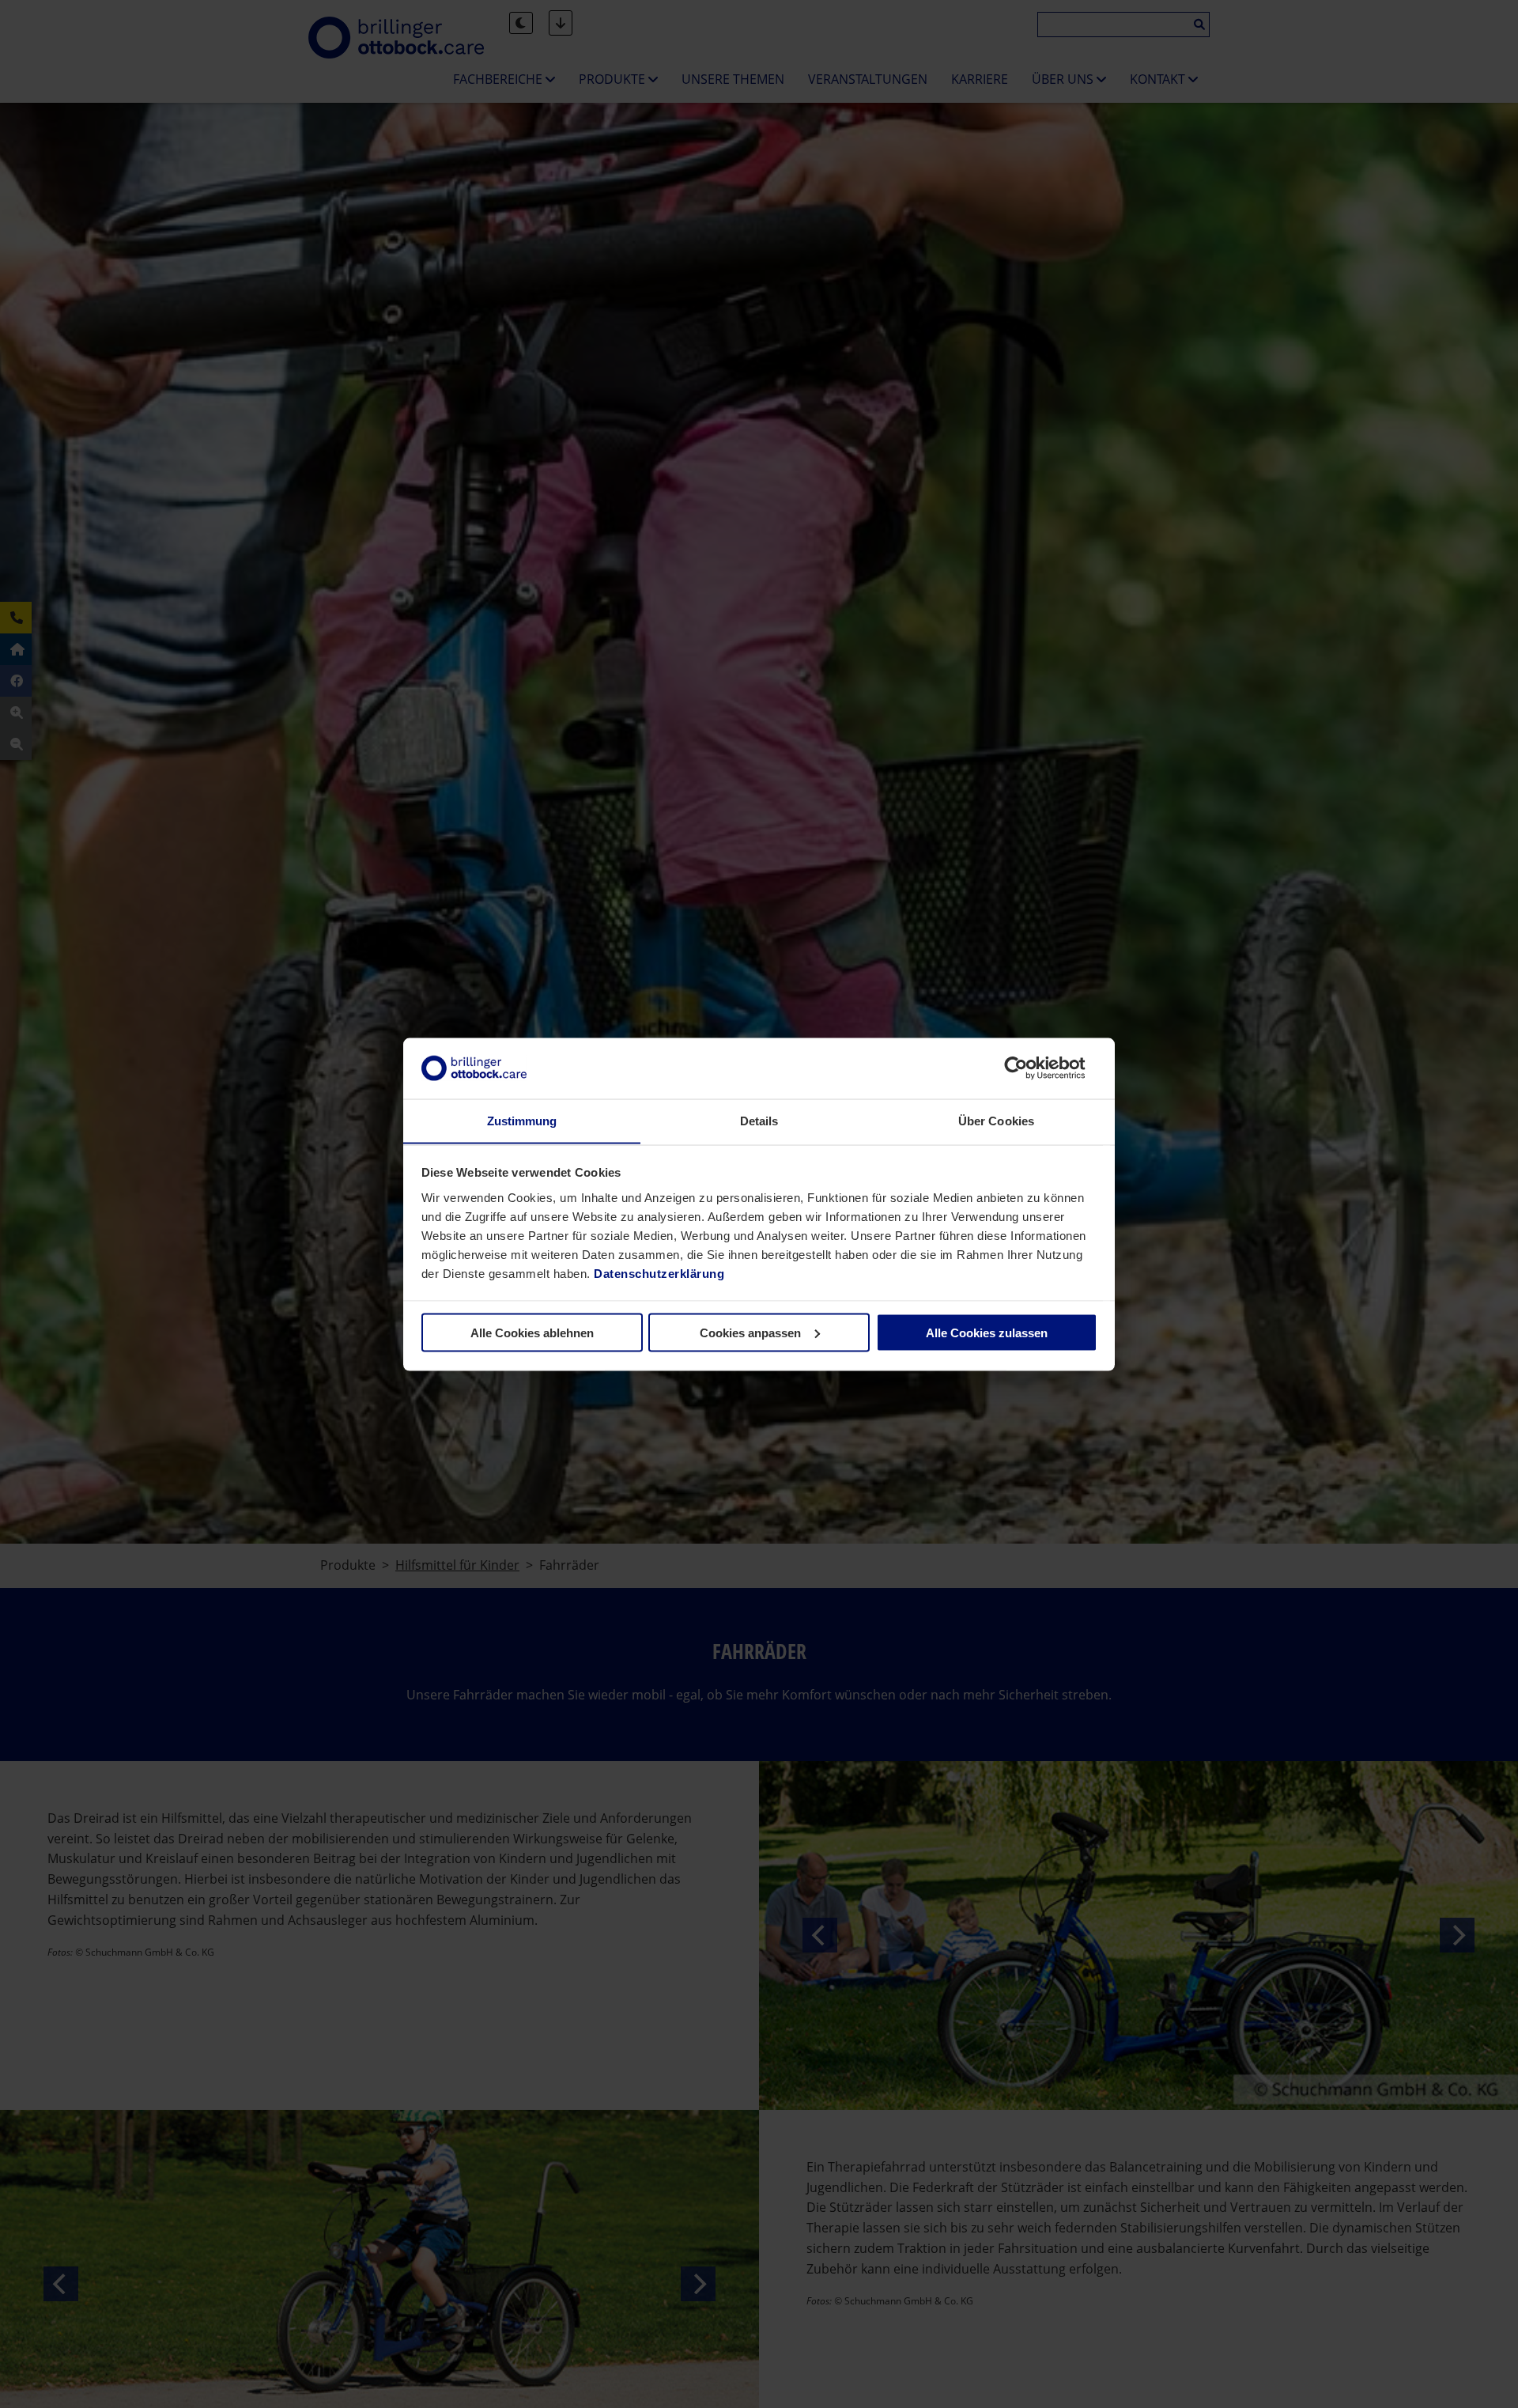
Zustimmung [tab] (522, 1120)
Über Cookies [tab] (996, 1120)
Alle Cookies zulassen (987, 1332)
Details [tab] (759, 1120)
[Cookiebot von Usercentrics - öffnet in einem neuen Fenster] (1028, 1068)
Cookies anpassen (750, 1332)
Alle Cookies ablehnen (532, 1332)
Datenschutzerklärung (659, 1273)
